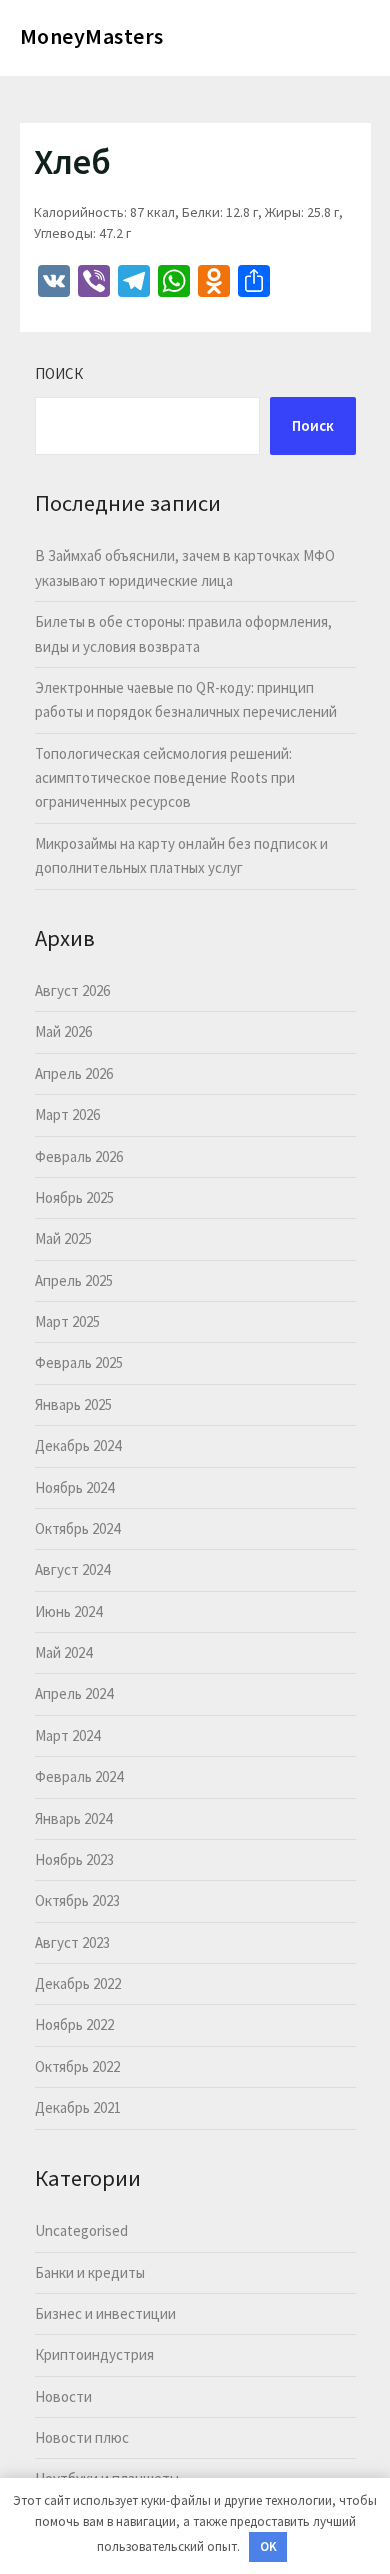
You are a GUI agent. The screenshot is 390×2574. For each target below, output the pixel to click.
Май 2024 (63, 1652)
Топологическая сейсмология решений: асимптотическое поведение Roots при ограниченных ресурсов (165, 778)
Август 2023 (72, 1942)
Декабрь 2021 (78, 2107)
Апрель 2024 (74, 1693)
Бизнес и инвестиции (105, 2313)
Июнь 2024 (68, 1611)
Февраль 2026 (79, 1156)
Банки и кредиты (90, 2272)
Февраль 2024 (79, 1776)
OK (268, 2546)
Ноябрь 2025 (74, 1197)
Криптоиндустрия (94, 2354)
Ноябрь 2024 (74, 1487)
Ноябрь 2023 (74, 1859)
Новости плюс (82, 2437)
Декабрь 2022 (78, 1983)
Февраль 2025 (79, 1362)
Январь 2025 (73, 1404)
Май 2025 (63, 1238)
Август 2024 (72, 1569)
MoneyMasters (92, 36)
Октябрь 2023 (77, 1900)
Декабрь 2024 (78, 1445)
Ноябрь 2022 (74, 2024)
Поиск (59, 373)
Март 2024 (67, 1735)
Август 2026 (72, 990)
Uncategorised (81, 2230)
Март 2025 (67, 1321)
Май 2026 (63, 1031)
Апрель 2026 (74, 1073)
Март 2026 (67, 1114)
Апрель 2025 (74, 1280)
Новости (63, 2396)
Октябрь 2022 (77, 2066)
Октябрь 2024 (77, 1528)
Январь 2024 (73, 1818)
